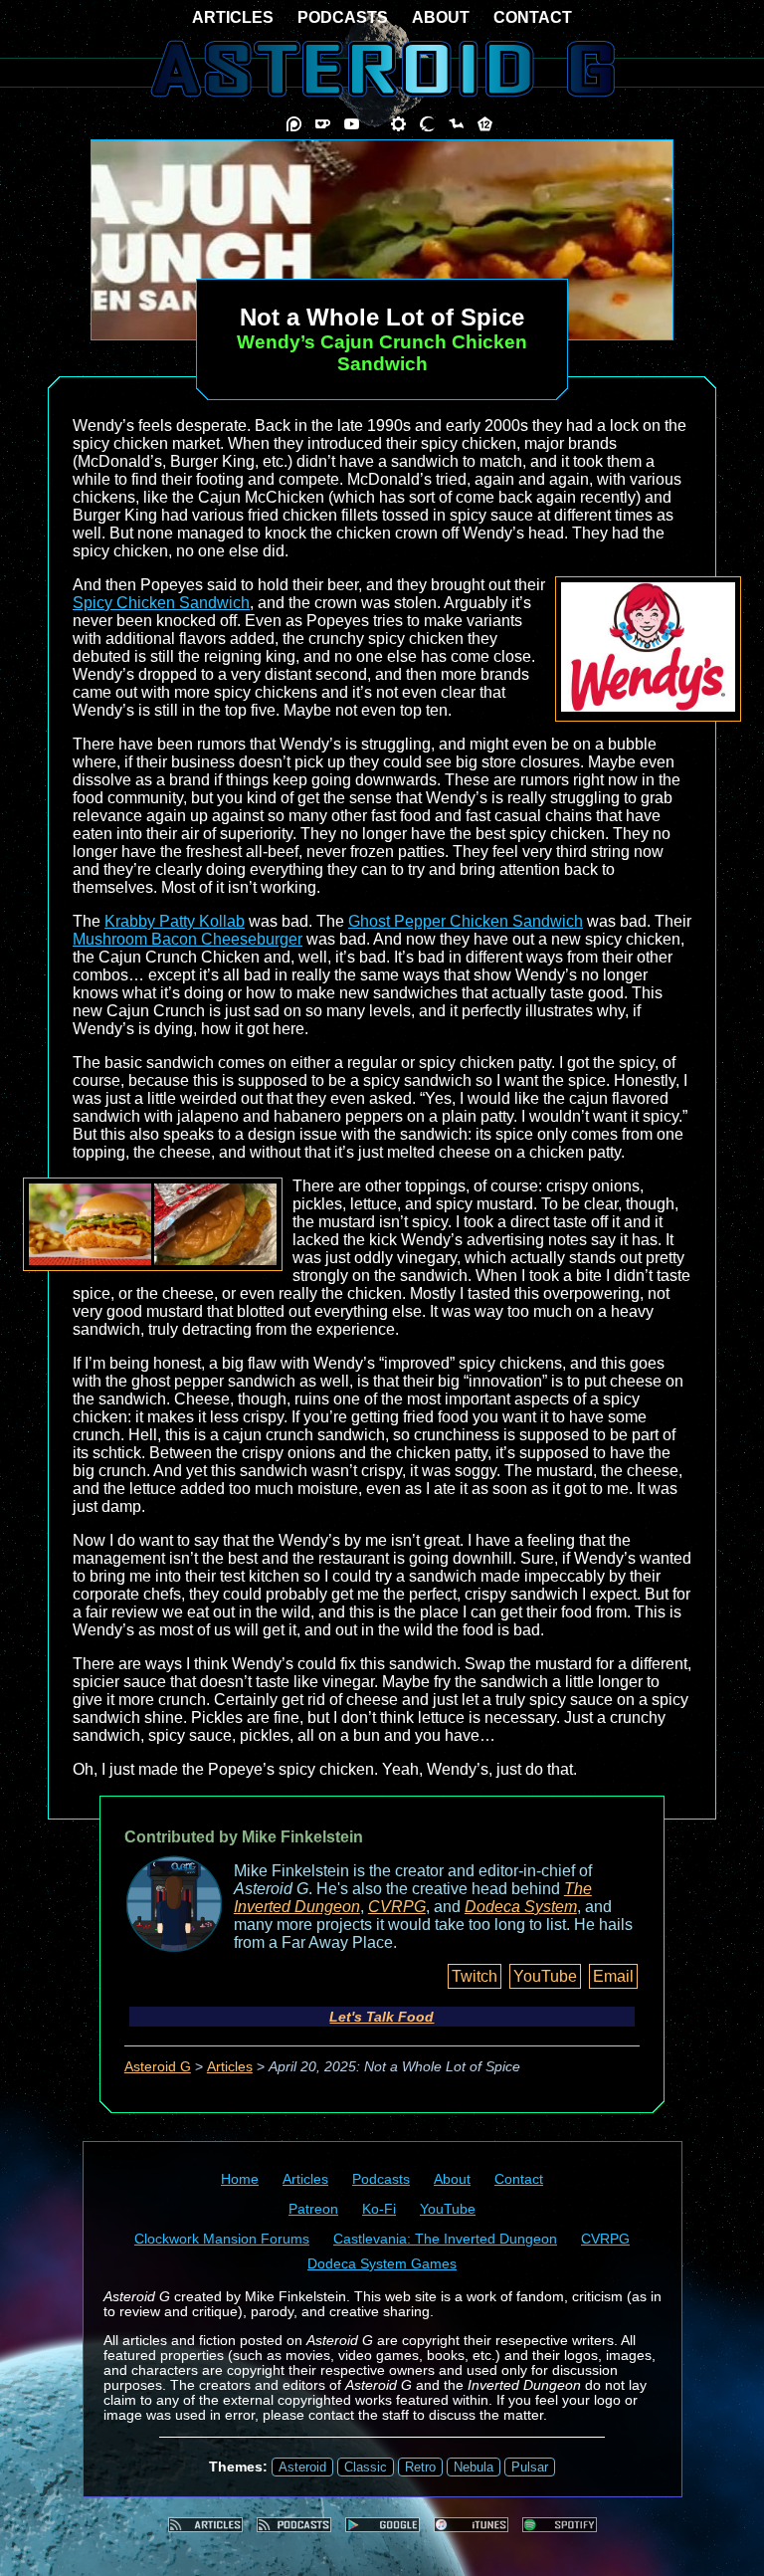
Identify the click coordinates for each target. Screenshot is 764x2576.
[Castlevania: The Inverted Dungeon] (427, 124)
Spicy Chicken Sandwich (161, 603)
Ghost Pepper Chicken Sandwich (466, 921)
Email (613, 1976)
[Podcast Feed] (294, 2525)
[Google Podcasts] (382, 2525)
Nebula (474, 2467)
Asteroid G (158, 2067)
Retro (420, 2467)
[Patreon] (294, 124)
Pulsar (530, 2467)
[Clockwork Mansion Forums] (398, 124)
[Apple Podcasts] (471, 2525)
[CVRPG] (456, 124)
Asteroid (302, 2467)
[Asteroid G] (382, 69)
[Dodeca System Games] (485, 124)
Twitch (475, 1976)
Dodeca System (521, 1907)
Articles (230, 2067)
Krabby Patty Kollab (175, 921)
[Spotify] (560, 2525)
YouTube (545, 1976)
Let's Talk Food (382, 2017)
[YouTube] (352, 124)
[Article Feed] (205, 2525)
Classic (366, 2467)
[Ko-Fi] (323, 124)
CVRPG (397, 1907)
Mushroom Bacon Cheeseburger (188, 939)
